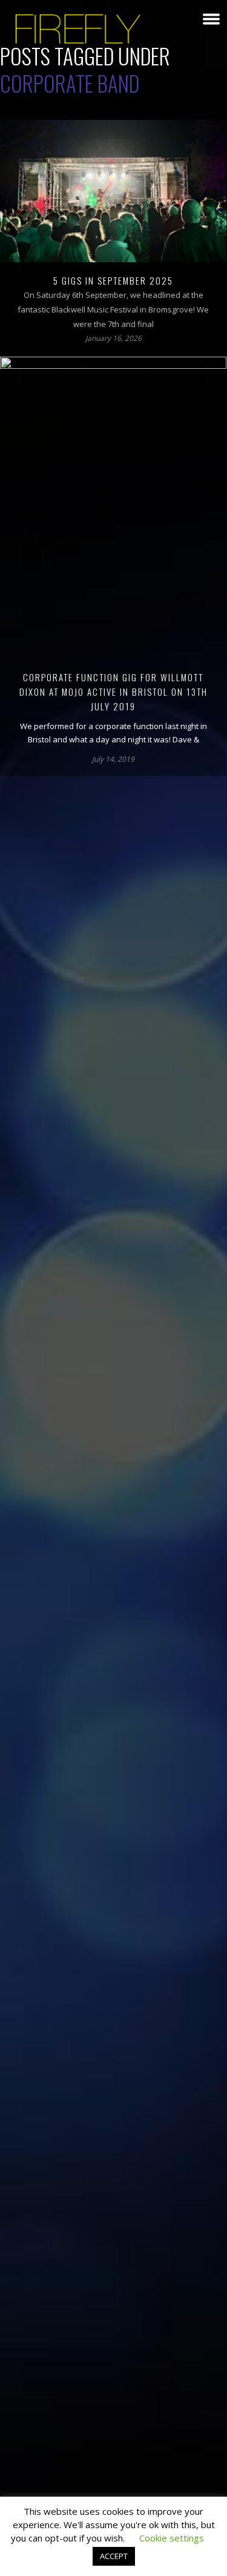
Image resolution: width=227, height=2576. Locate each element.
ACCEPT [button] (114, 2556)
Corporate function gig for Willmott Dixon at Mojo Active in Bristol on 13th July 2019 (113, 692)
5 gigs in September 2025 (113, 280)
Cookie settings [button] (172, 2538)
